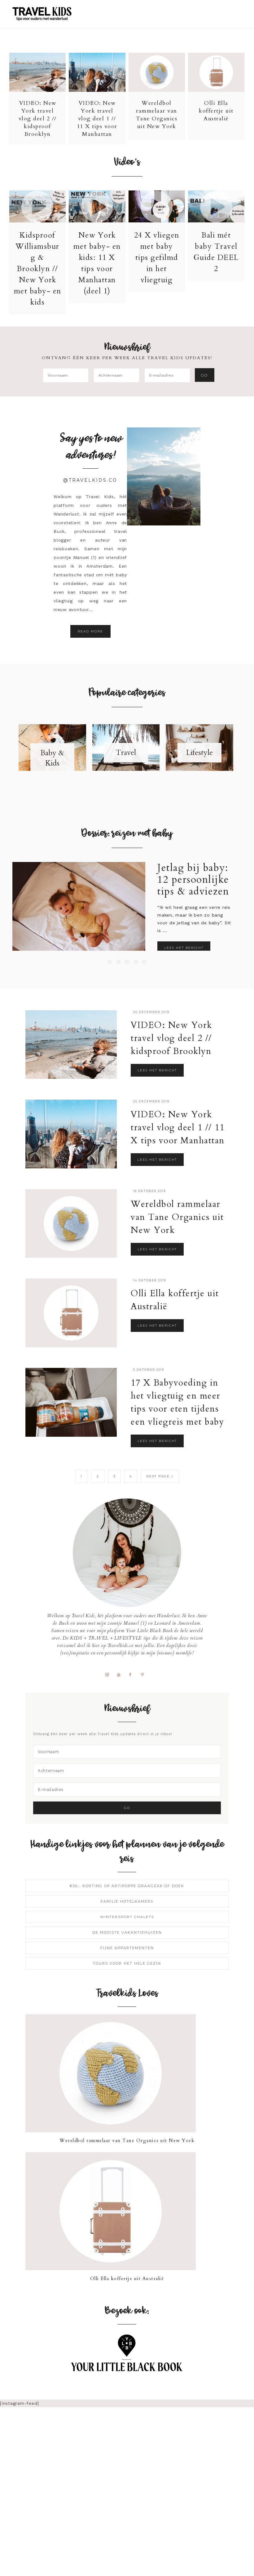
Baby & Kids (52, 758)
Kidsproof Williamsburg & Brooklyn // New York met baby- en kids (38, 269)
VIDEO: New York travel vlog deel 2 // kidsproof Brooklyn (38, 119)
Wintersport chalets (127, 1917)
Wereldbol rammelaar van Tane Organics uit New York (157, 115)
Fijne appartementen (127, 1948)
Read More (90, 631)
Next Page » (160, 1476)
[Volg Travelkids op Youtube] (121, 1674)
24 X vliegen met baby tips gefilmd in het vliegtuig (157, 258)
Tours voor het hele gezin (127, 1963)
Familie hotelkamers (127, 1901)
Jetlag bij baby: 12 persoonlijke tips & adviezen (193, 880)
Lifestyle (199, 753)
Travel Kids (47, 13)
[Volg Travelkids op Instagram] (109, 1674)
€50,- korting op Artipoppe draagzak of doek (127, 1886)
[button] (236, 11)
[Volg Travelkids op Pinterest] (145, 1674)
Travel (126, 753)
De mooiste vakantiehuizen (127, 1932)
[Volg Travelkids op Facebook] (133, 1674)
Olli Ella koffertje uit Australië (216, 111)
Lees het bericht (184, 948)
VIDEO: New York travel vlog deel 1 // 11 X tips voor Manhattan (97, 119)
